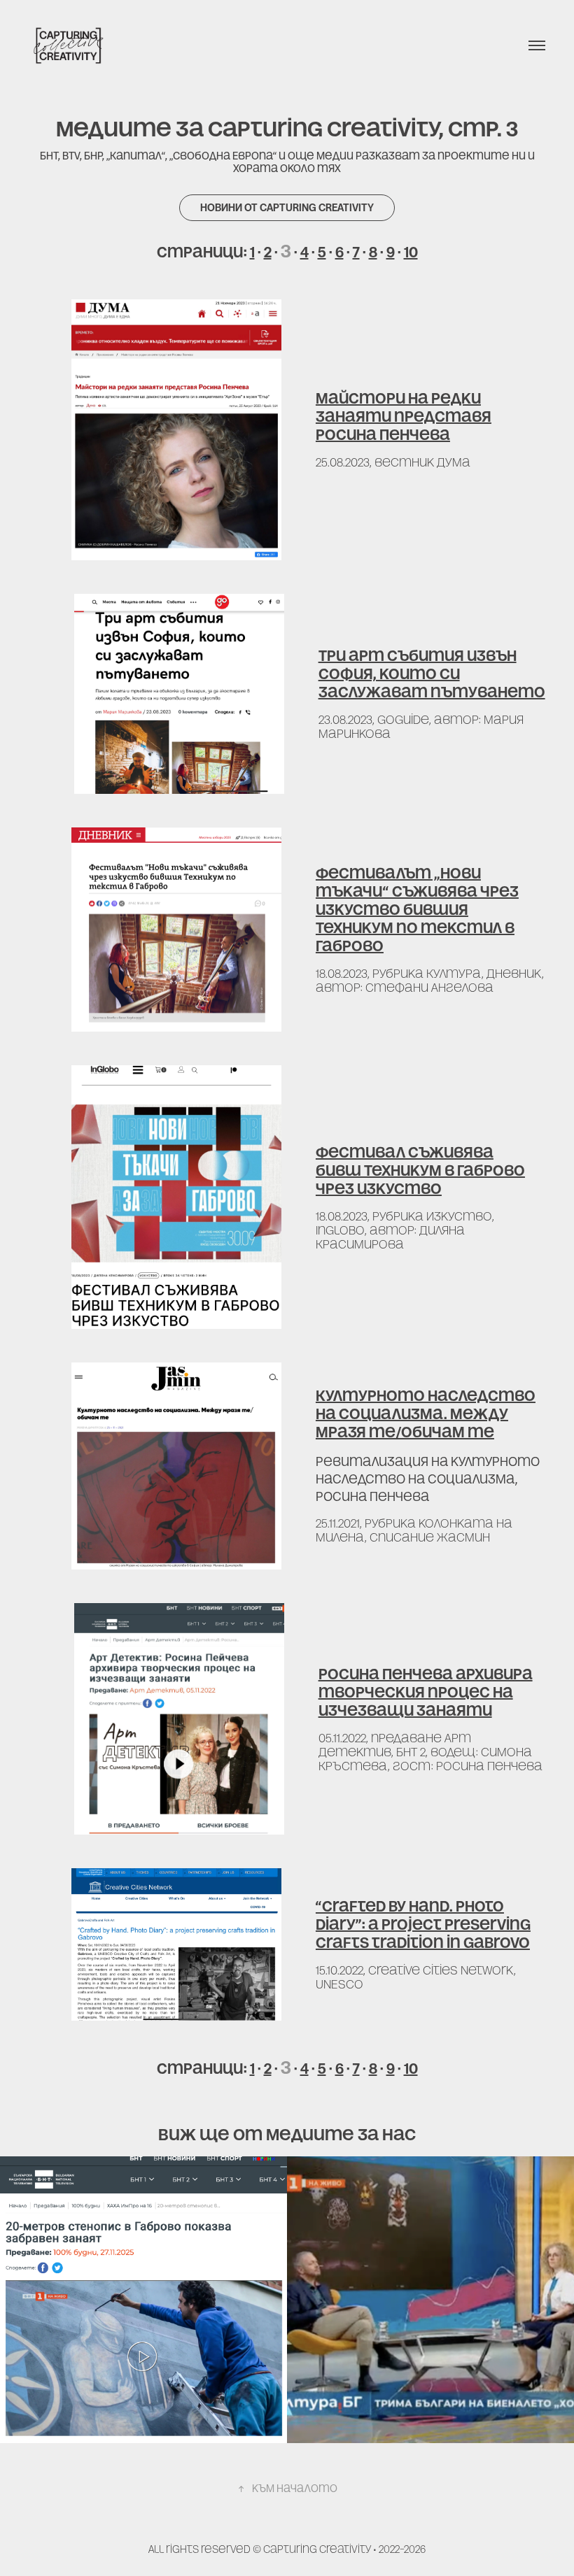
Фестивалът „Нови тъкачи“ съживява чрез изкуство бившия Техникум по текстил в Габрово (417, 910)
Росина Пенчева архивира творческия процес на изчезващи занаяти (426, 1692)
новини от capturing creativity (287, 207)
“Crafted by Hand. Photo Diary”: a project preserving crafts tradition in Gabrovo (423, 1924)
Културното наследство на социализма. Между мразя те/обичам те (426, 1414)
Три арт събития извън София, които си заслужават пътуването (432, 674)
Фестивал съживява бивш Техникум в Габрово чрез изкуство (420, 1170)
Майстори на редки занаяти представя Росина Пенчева (404, 417)
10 (411, 252)
